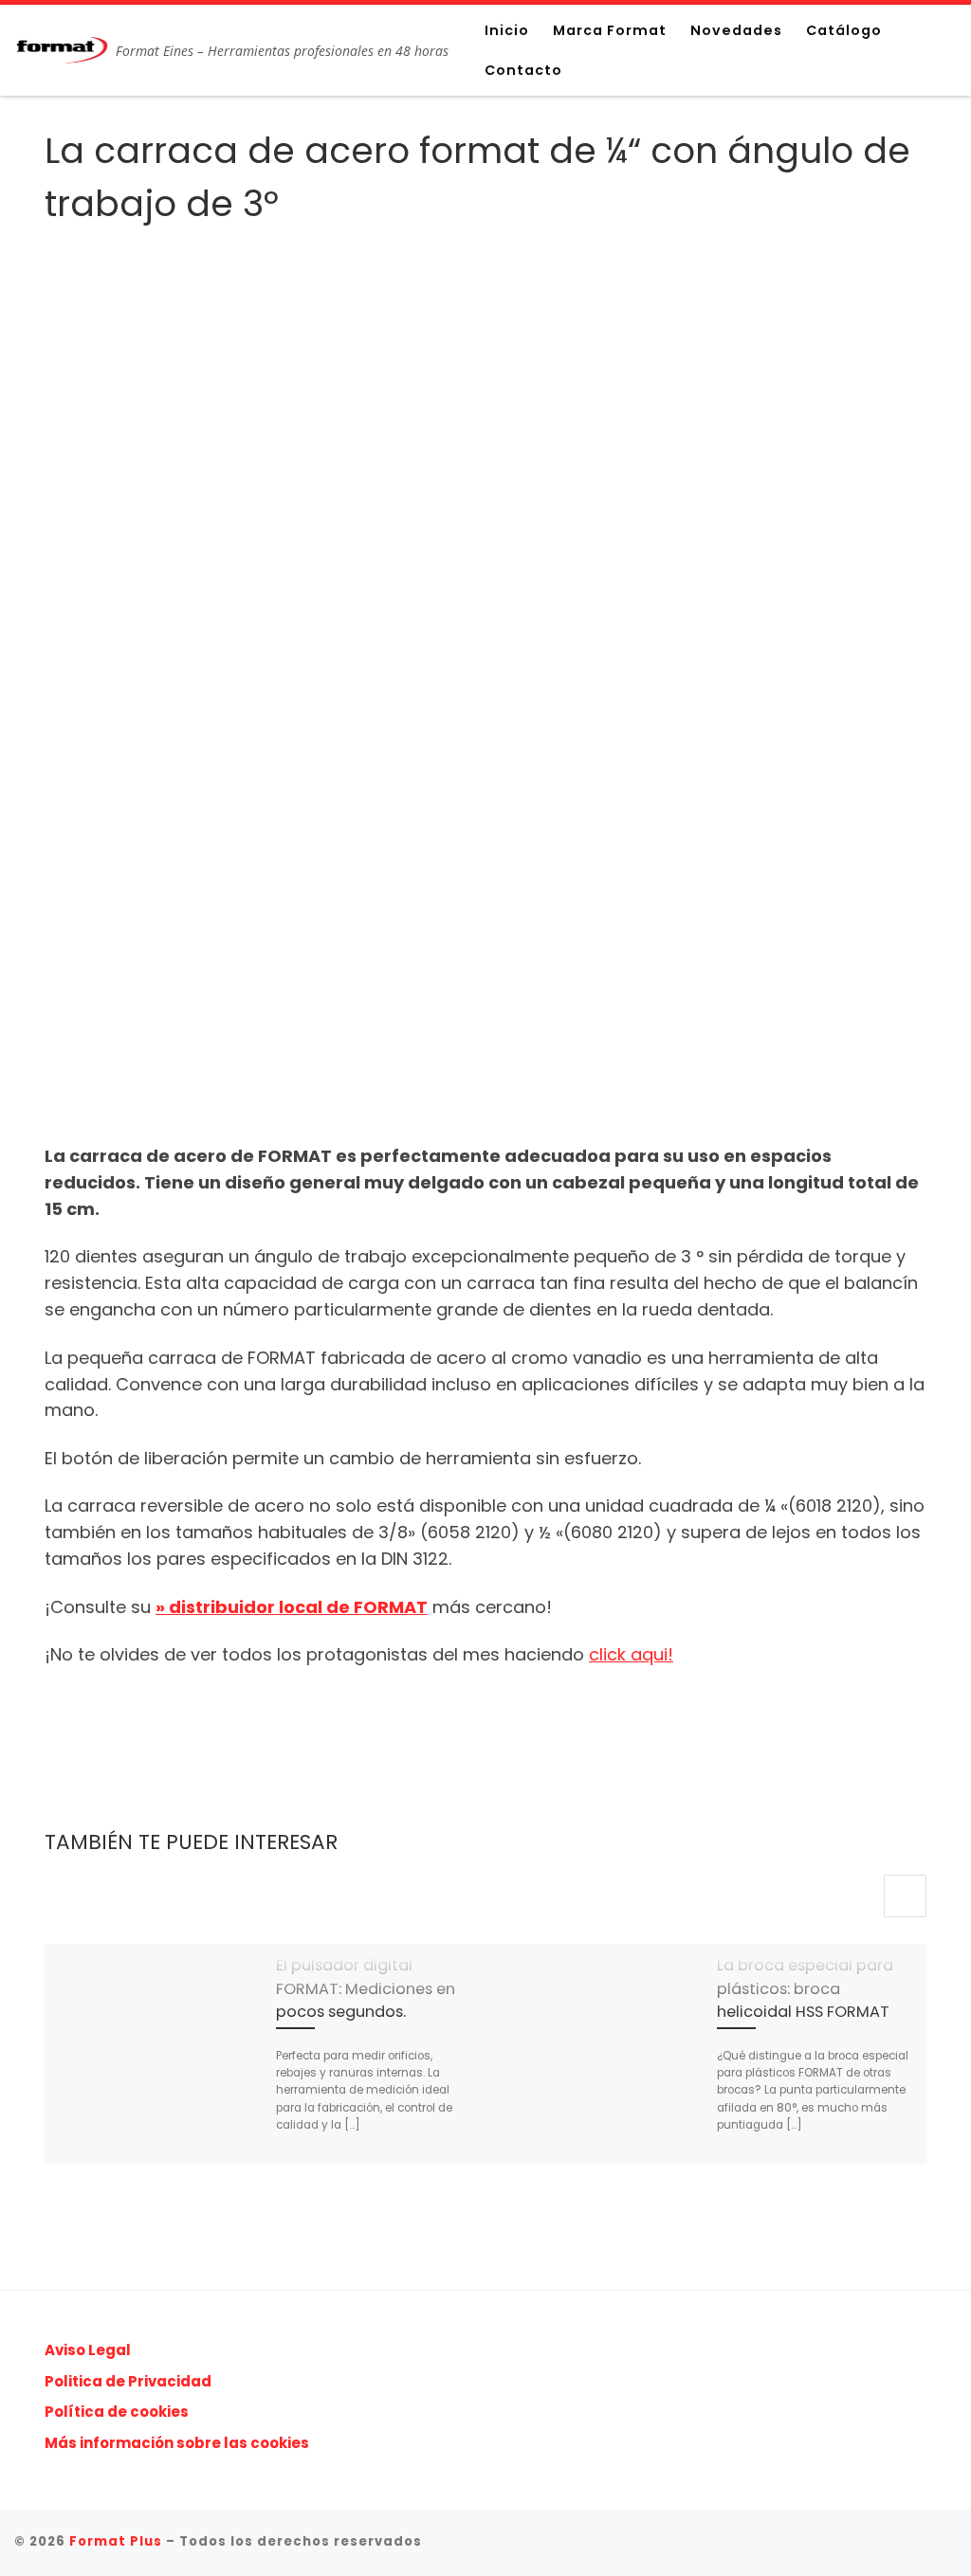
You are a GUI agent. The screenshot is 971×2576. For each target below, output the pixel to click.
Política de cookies (117, 2412)
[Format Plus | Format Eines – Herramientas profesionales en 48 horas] (62, 47)
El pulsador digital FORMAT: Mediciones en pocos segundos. (366, 1988)
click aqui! (631, 1654)
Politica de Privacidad (128, 2381)
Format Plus (116, 2541)
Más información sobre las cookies (177, 2443)
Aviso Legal (88, 2350)
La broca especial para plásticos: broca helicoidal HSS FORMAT (805, 1988)
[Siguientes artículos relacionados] (905, 1896)
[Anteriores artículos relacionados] (859, 1896)
